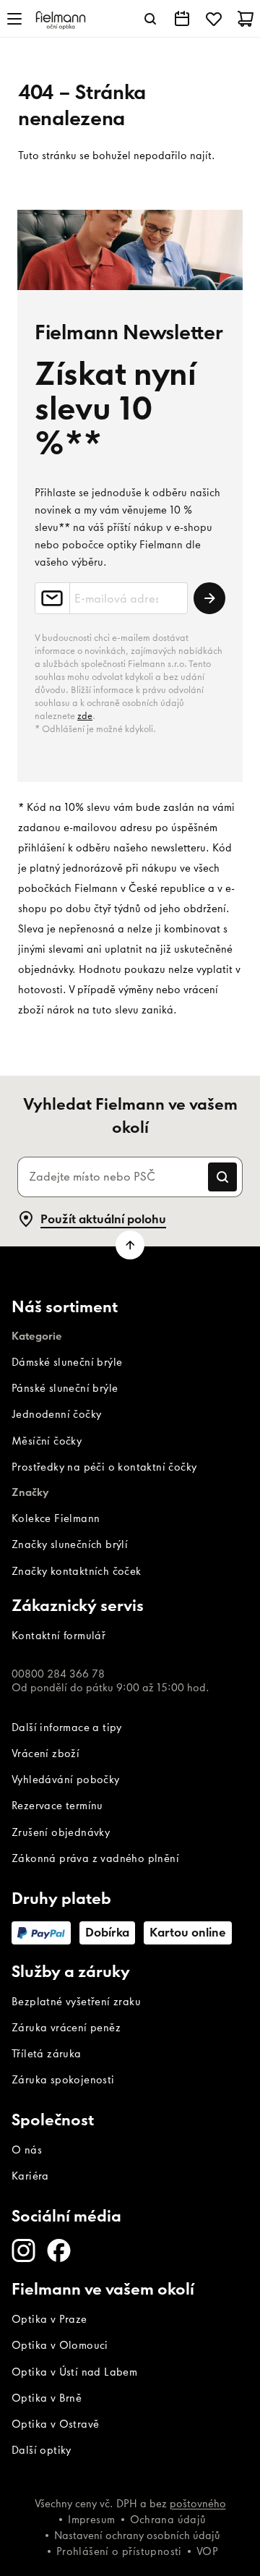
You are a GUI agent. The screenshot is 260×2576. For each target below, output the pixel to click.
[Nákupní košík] (246, 19)
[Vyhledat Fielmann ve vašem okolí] (182, 19)
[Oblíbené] (214, 19)
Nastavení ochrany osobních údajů (137, 2535)
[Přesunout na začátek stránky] (130, 1245)
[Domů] (61, 19)
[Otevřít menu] (14, 19)
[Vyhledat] (150, 19)
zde (85, 716)
